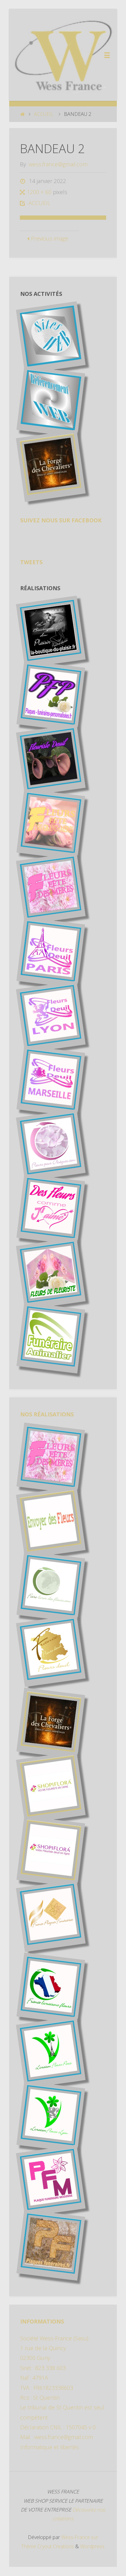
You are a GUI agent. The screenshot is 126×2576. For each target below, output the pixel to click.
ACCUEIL (44, 114)
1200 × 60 (40, 192)
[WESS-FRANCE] (63, 55)
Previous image (50, 238)
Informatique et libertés (50, 2447)
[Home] (22, 114)
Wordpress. (93, 2546)
